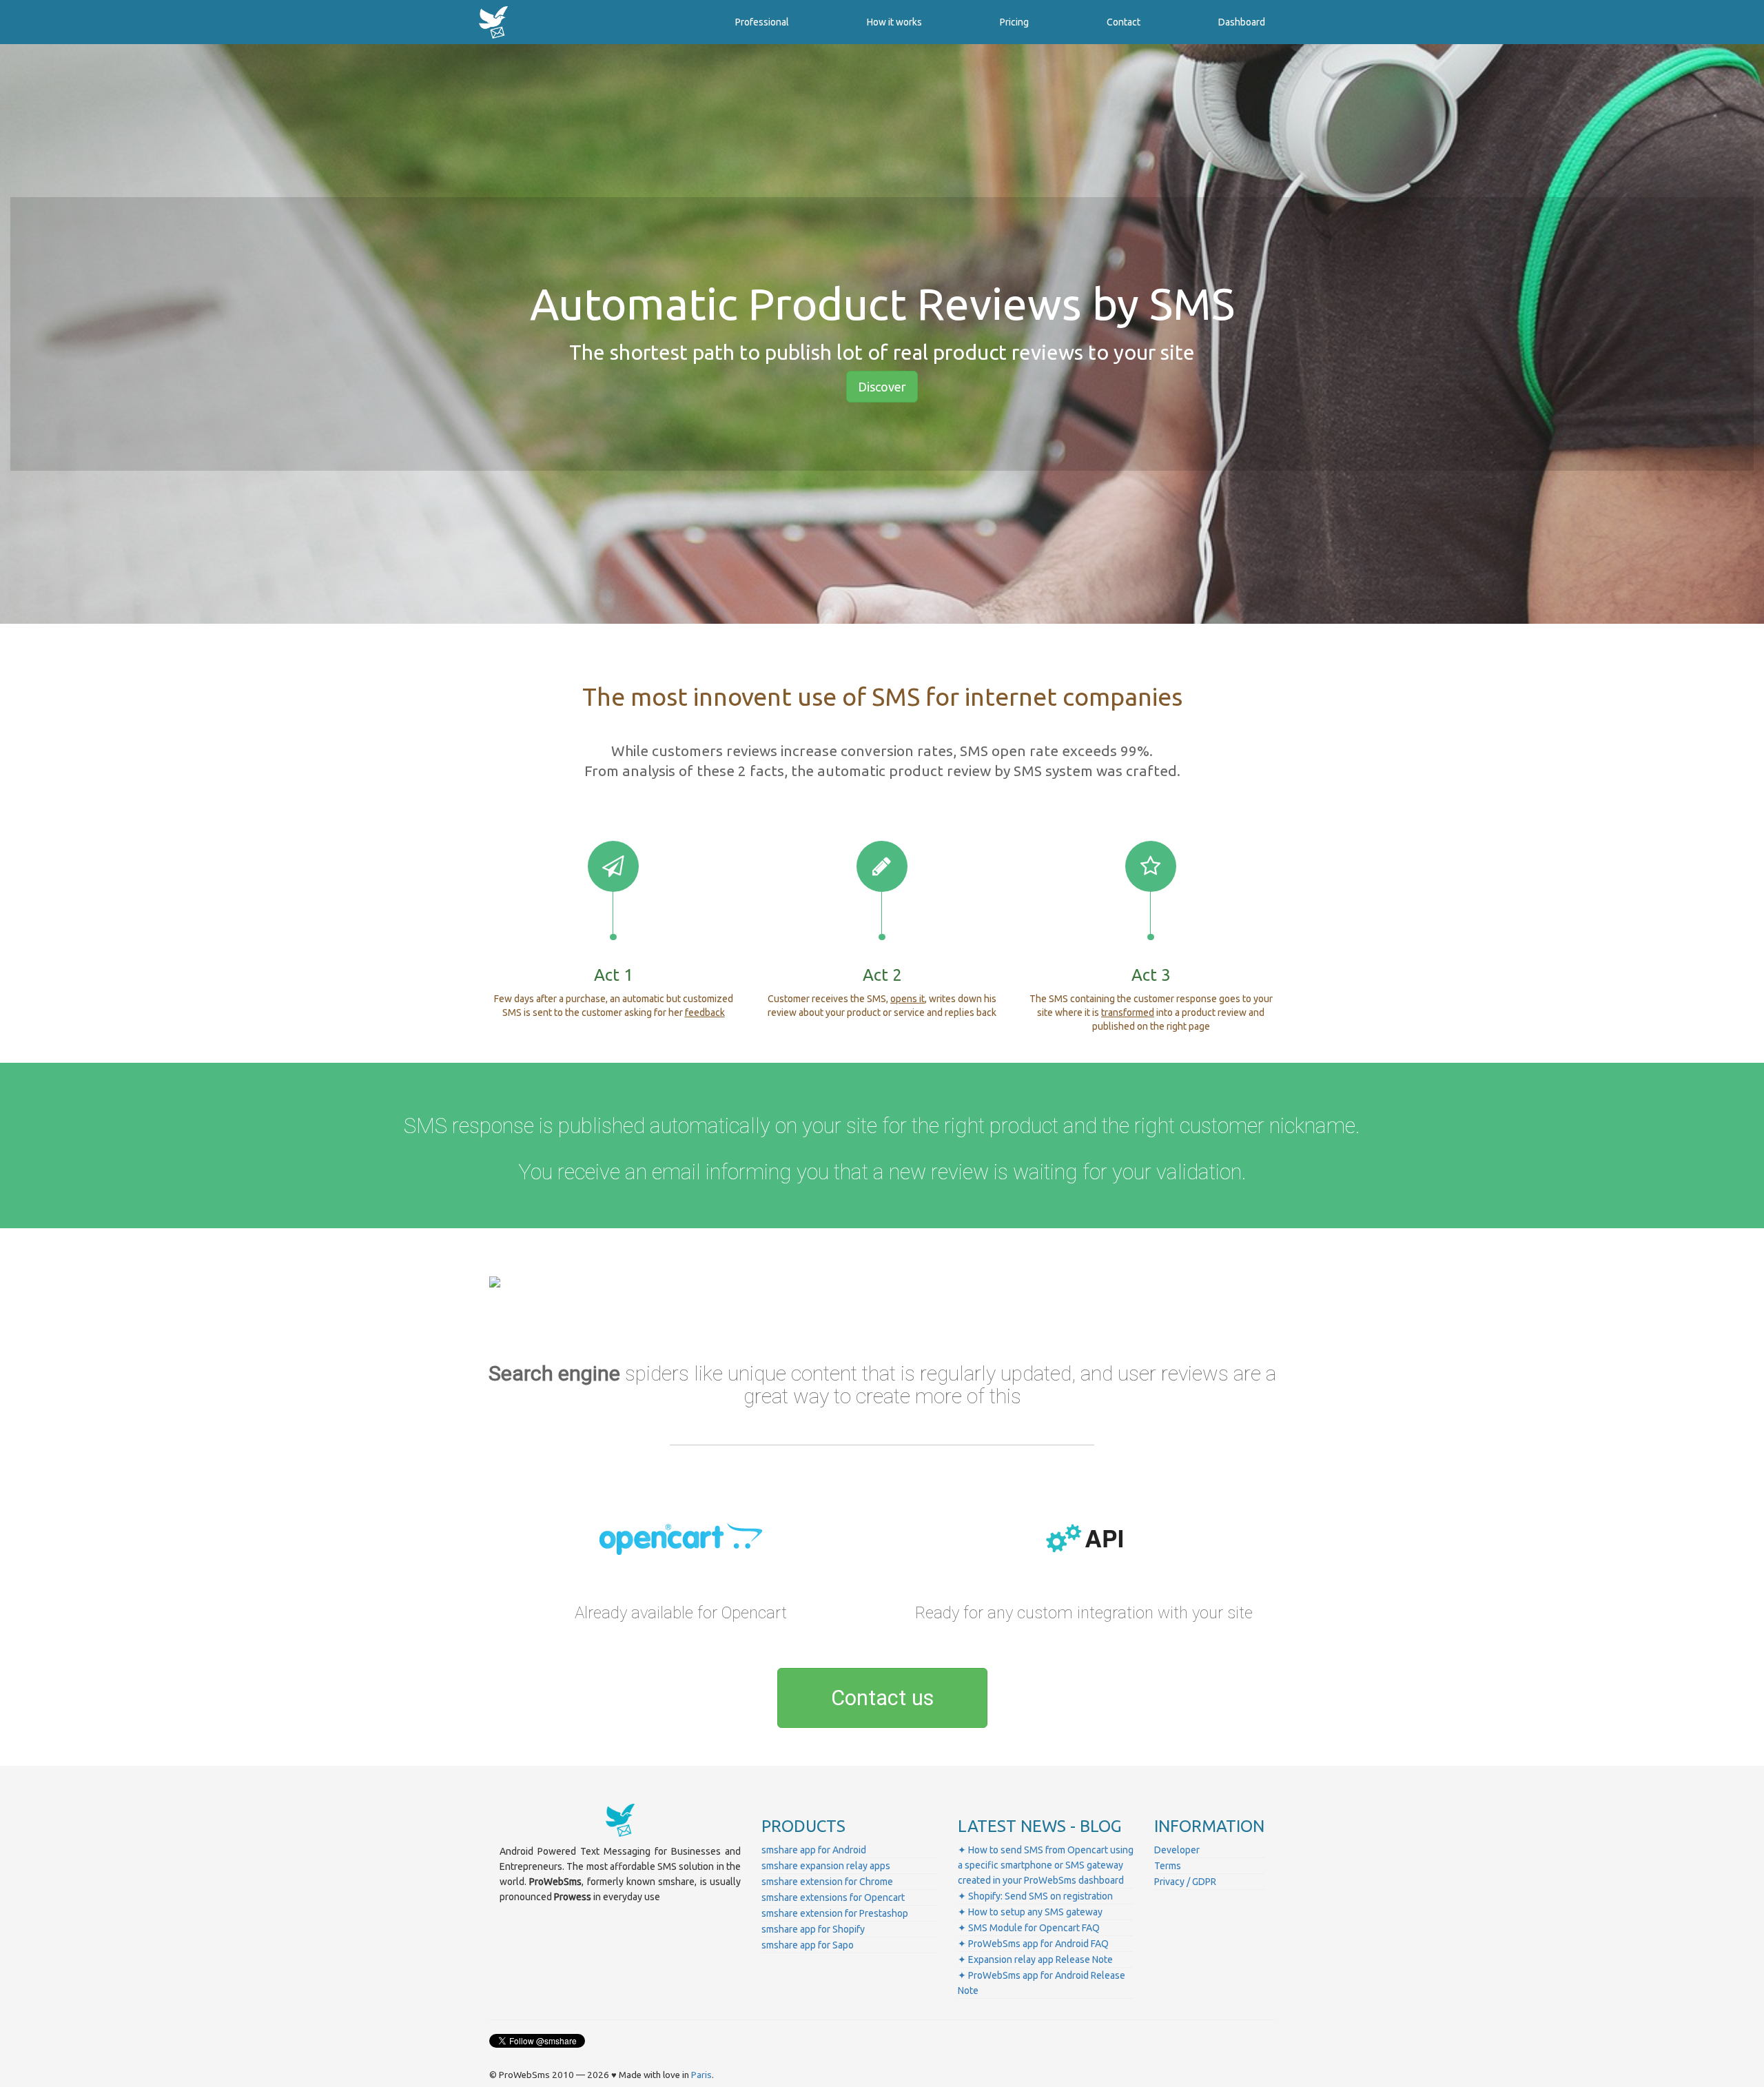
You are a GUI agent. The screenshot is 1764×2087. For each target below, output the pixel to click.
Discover (882, 387)
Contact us (882, 1698)
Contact (1124, 22)
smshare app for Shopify (813, 1929)
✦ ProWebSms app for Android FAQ (1033, 1944)
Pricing (1014, 22)
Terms (1168, 1866)
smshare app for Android (814, 1850)
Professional (762, 22)
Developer (1177, 1850)
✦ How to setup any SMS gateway (1030, 1912)
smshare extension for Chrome (827, 1882)
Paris (701, 2075)
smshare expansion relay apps (826, 1866)
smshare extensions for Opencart (833, 1897)
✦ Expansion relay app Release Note (1035, 1959)
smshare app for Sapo (808, 1945)
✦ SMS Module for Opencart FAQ (1029, 1928)
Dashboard (1242, 22)
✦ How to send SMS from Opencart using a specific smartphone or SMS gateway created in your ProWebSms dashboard (1046, 1865)
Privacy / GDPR (1185, 1882)
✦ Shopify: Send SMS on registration (1035, 1896)
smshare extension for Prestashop (835, 1913)
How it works (894, 22)
